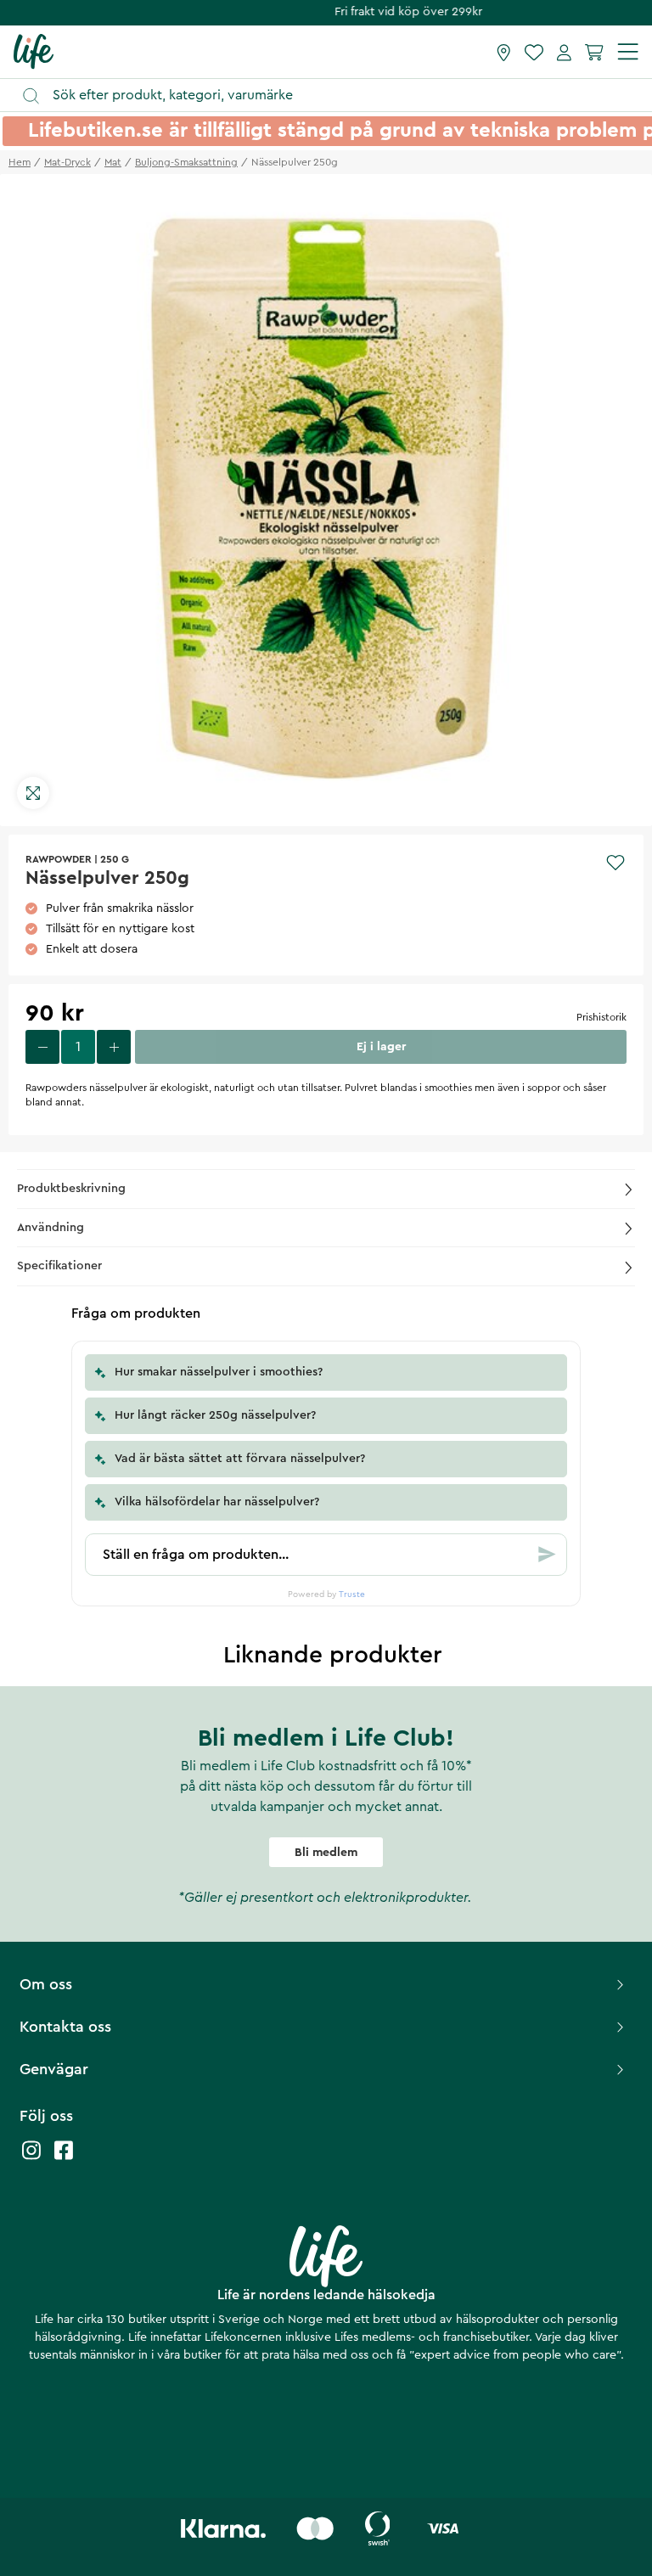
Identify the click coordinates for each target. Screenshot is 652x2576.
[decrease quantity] (42, 1047)
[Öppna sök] (334, 96)
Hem (20, 162)
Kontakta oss (65, 2027)
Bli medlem (326, 1853)
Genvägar (54, 2069)
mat (113, 162)
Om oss (46, 1984)
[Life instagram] (31, 2159)
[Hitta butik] (504, 52)
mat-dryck (67, 162)
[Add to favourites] (615, 863)
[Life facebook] (64, 2159)
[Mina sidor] (564, 52)
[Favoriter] (534, 52)
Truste (352, 1595)
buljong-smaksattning (186, 162)
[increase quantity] (114, 1047)
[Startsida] (34, 51)
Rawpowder (59, 859)
